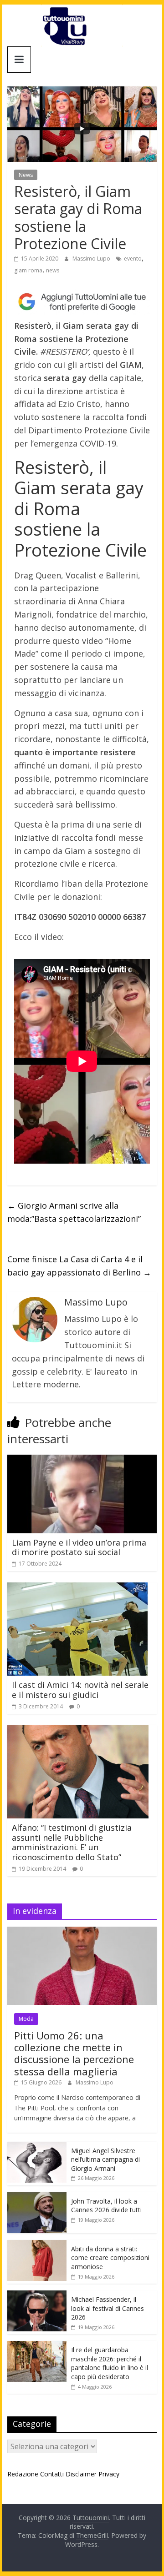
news (53, 270)
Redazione (23, 2474)
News (26, 175)
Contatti (52, 2474)
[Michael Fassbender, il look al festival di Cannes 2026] (37, 2295)
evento (133, 259)
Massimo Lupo (92, 259)
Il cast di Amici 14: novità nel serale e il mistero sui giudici (80, 1690)
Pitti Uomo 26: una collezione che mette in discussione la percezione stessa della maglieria (74, 2053)
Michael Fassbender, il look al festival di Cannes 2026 (108, 2308)
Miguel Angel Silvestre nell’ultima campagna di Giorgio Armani (105, 2159)
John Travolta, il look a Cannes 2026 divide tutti (106, 2206)
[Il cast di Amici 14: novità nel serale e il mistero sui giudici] (77, 1588)
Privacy (109, 2474)
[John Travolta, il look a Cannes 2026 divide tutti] (37, 2197)
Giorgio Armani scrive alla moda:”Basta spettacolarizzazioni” (74, 1212)
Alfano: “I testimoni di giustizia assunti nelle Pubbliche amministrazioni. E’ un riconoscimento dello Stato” (72, 1842)
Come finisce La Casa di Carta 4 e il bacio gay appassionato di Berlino (79, 1266)
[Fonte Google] (82, 302)
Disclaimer (81, 2474)
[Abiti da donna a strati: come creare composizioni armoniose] (37, 2245)
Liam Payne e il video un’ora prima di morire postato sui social (79, 1547)
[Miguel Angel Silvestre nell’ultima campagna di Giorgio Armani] (37, 2147)
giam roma (28, 270)
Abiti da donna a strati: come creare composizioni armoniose (110, 2258)
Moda (26, 2019)
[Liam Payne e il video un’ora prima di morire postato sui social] (82, 1460)
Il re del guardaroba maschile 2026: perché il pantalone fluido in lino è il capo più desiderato (110, 2363)
